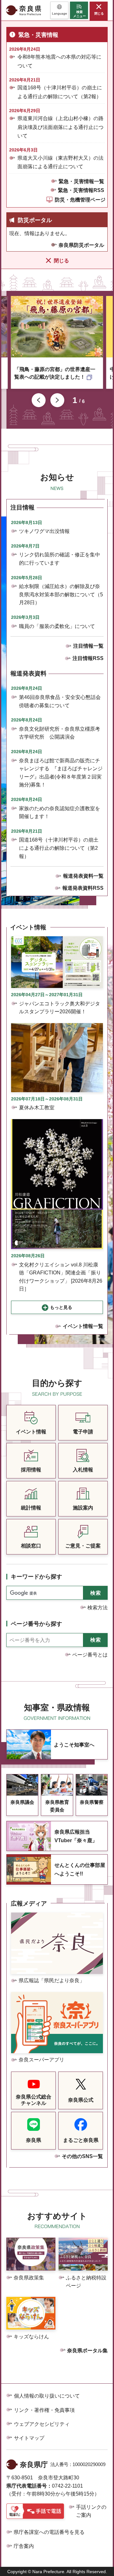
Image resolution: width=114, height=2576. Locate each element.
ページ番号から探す (36, 1624)
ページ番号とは (90, 1655)
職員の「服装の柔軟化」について (57, 626)
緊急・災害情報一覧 (81, 181)
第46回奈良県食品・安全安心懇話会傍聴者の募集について (60, 701)
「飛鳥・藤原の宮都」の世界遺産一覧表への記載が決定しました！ (55, 373)
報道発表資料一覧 (83, 876)
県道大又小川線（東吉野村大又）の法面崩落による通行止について (60, 162)
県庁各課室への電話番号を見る (49, 2532)
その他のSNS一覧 (82, 2156)
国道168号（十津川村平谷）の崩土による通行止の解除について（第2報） (60, 92)
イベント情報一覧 (83, 1326)
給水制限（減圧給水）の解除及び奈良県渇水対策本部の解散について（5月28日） (61, 594)
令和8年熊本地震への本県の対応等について (59, 61)
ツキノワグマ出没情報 (44, 531)
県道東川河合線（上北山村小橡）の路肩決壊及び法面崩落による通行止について (60, 127)
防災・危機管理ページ (80, 200)
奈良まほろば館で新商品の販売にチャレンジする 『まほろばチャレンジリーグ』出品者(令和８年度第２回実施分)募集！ (61, 773)
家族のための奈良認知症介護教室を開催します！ (60, 813)
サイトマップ (29, 2438)
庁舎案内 (24, 2546)
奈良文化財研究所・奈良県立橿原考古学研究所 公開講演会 (60, 733)
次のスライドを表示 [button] (57, 400)
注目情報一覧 (88, 646)
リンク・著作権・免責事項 (44, 2410)
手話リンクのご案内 (91, 2511)
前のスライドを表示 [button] (39, 400)
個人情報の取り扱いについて (47, 2396)
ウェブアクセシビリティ (42, 2424)
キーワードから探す (36, 1577)
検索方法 (98, 1608)
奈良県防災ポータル (81, 245)
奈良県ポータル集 (87, 2351)
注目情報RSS (88, 658)
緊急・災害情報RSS (81, 190)
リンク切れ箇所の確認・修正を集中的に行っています (60, 559)
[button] (59, 10)
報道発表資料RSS (83, 888)
